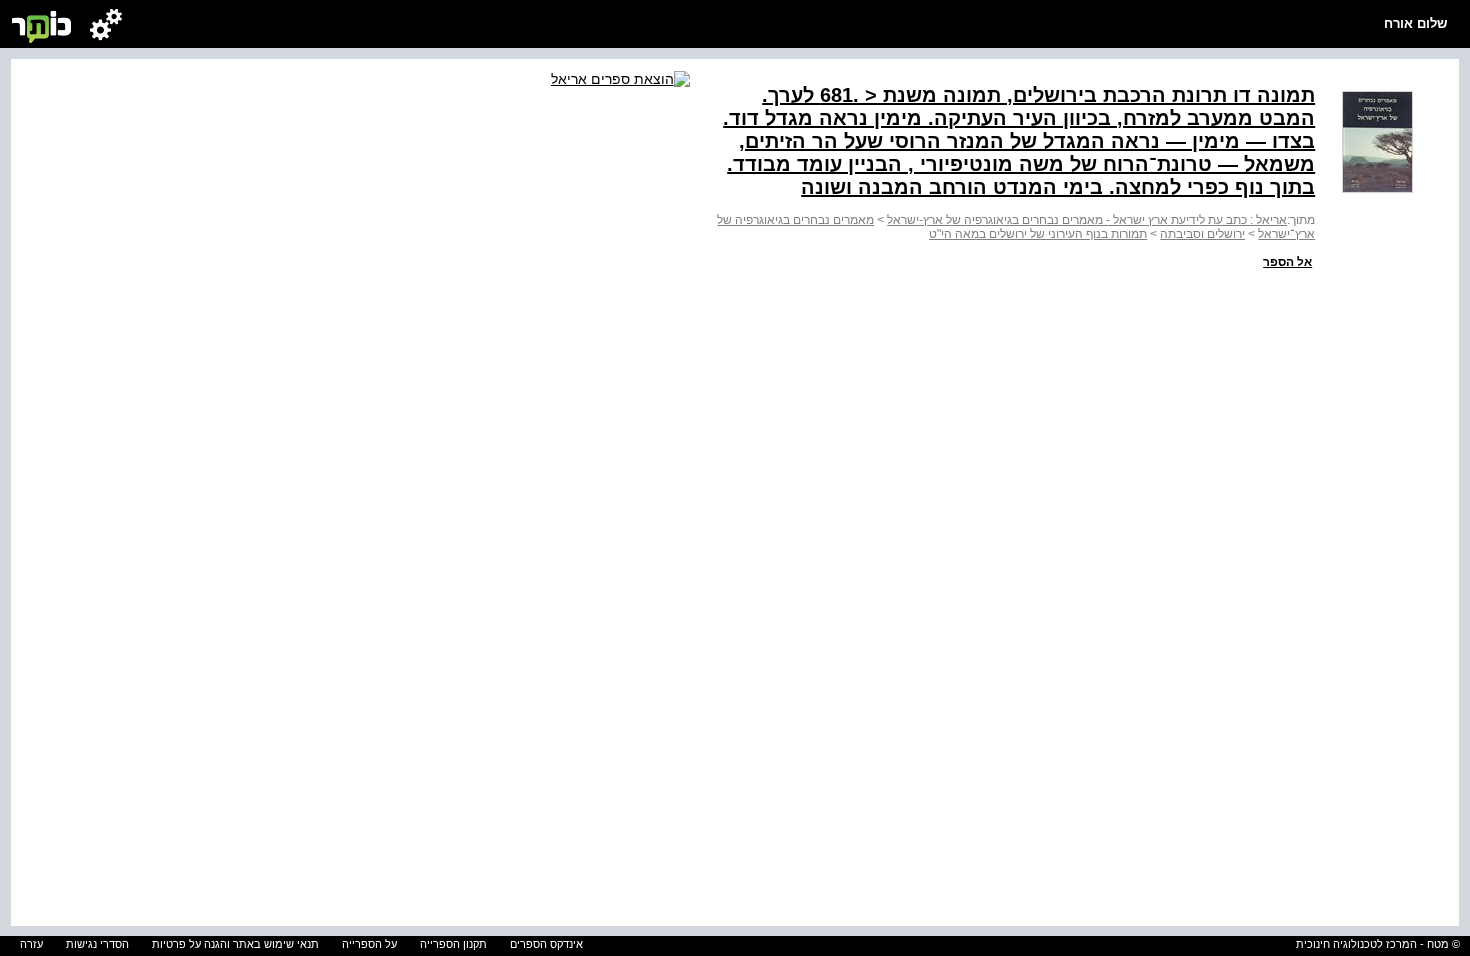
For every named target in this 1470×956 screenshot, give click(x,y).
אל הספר (1287, 262)
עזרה (31, 944)
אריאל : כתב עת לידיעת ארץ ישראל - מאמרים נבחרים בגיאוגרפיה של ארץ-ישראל (1087, 220)
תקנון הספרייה (453, 944)
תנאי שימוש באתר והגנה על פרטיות (235, 944)
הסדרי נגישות (97, 944)
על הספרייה (369, 944)
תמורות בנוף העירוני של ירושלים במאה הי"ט (1038, 234)
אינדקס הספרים (546, 944)
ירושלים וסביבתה (1202, 234)
